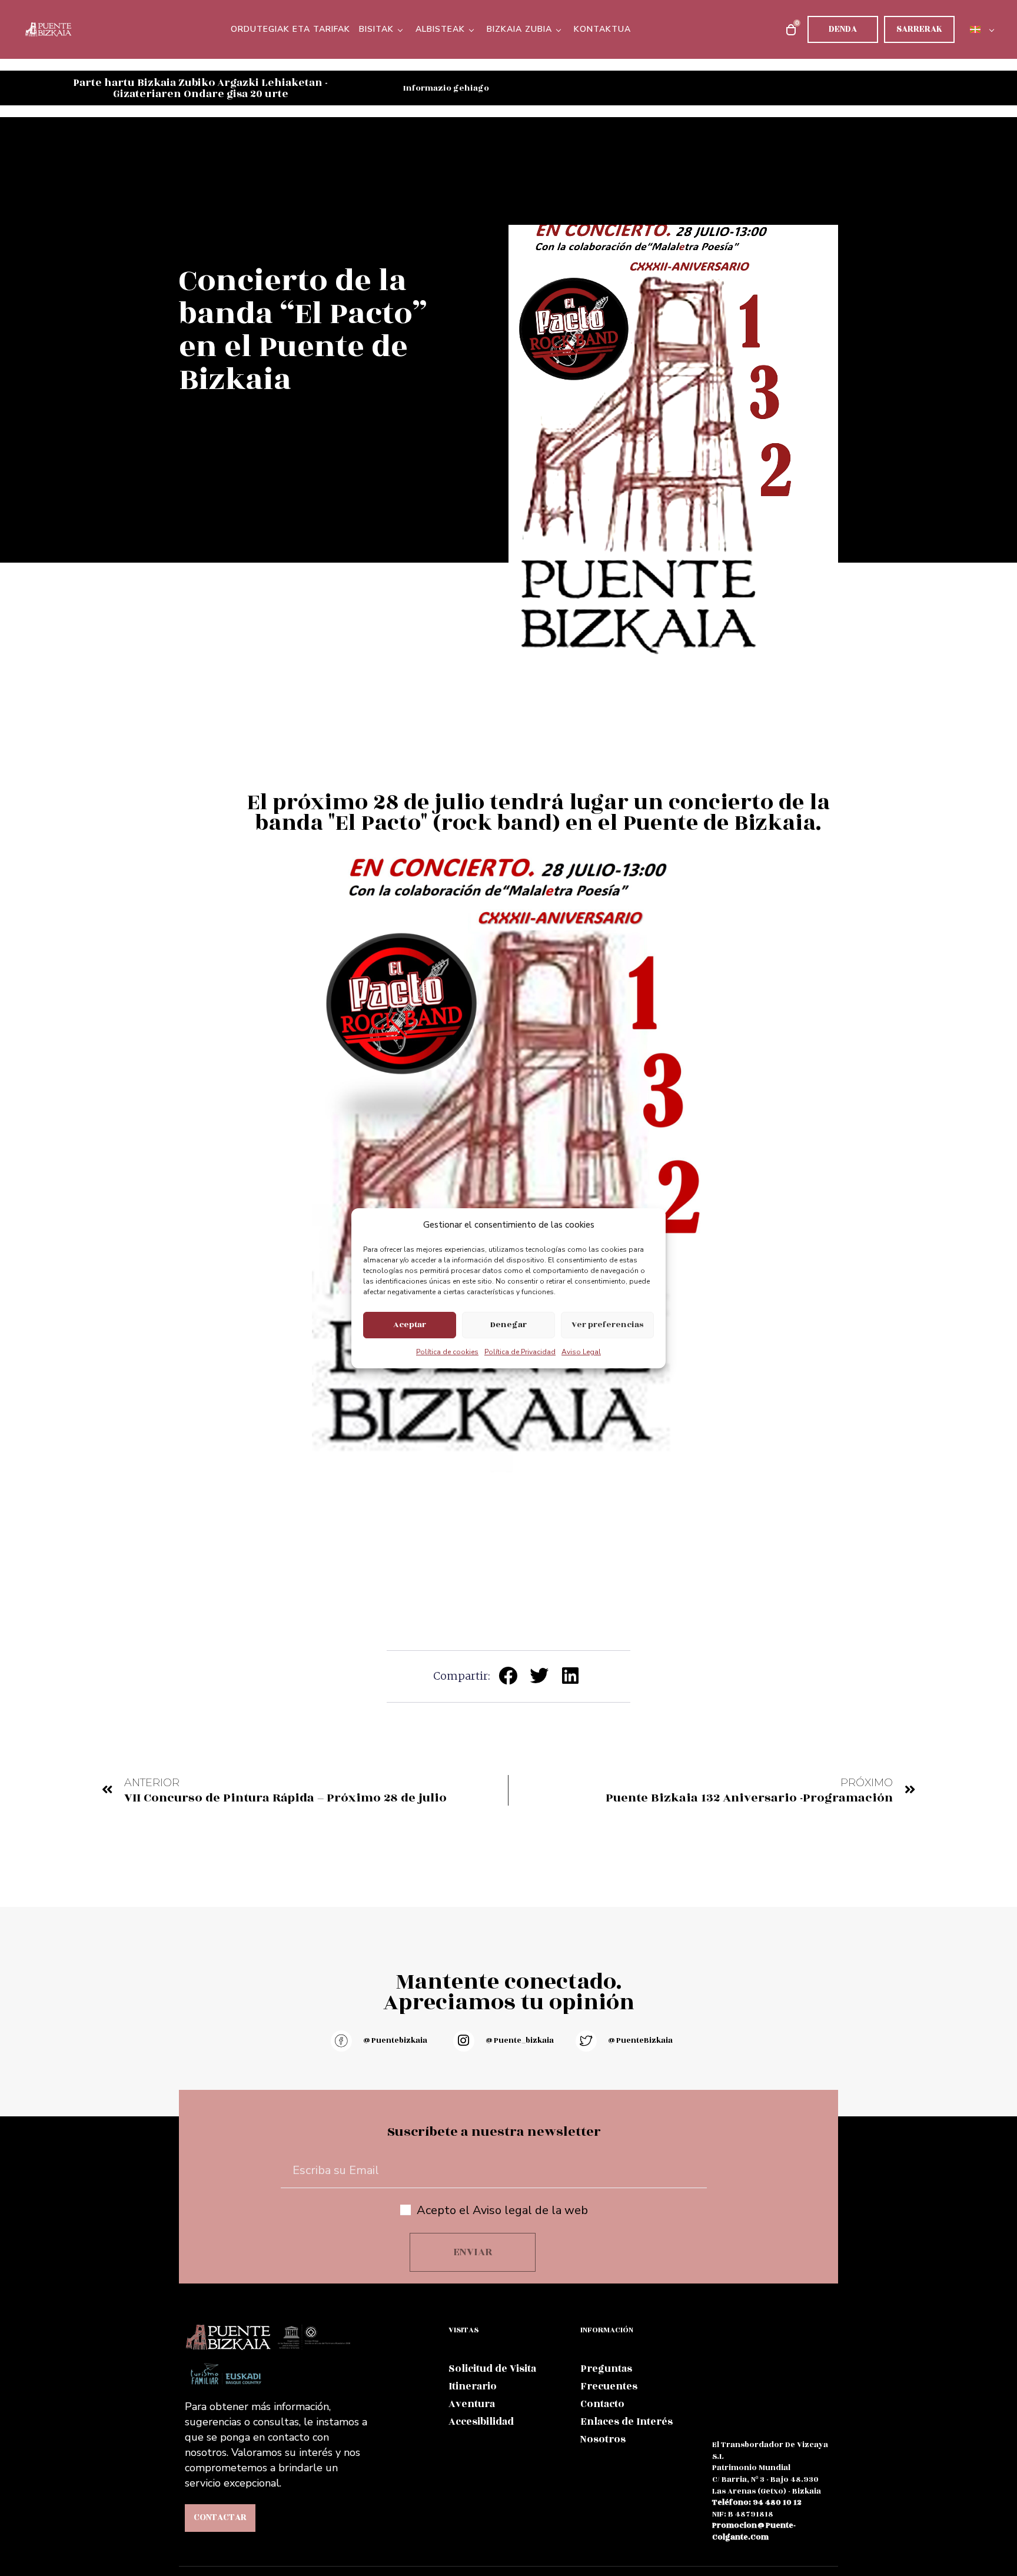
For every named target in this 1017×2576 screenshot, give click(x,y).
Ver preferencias (607, 1324)
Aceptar (410, 1324)
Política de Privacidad (520, 1352)
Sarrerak (919, 29)
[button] (509, 1676)
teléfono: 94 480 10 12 (757, 2502)
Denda (843, 29)
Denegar (508, 1324)
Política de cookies (447, 1352)
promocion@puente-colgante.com (754, 2531)
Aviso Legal (581, 1352)
